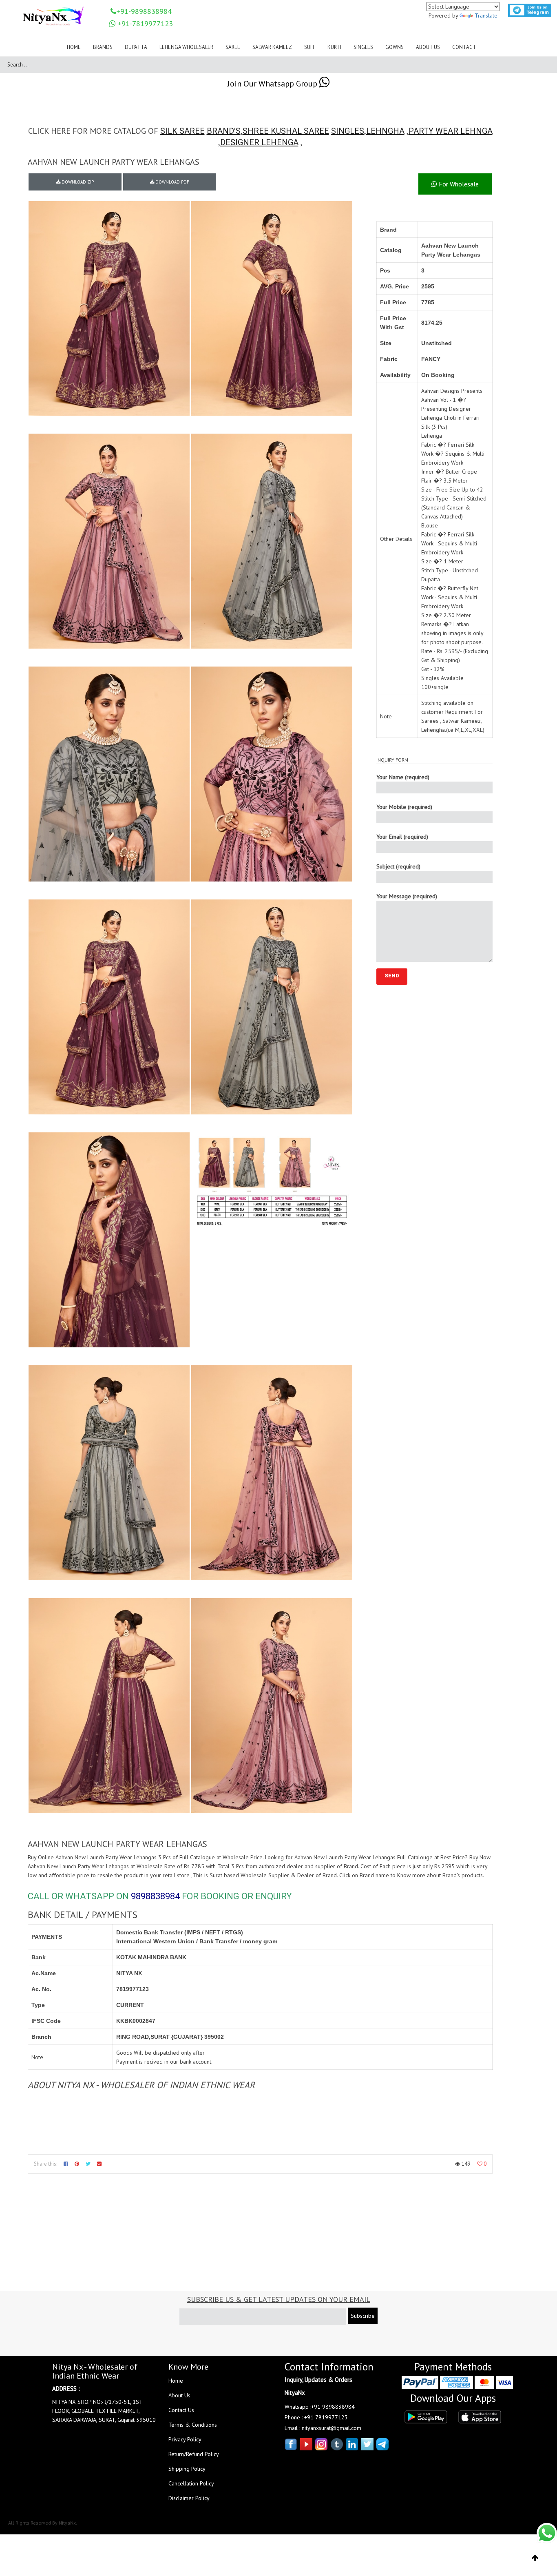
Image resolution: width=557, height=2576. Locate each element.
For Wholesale (458, 184)
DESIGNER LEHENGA (259, 142)
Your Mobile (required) (404, 807)
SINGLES (348, 131)
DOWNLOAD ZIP (77, 182)
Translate (486, 16)
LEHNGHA (385, 131)
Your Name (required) (403, 777)
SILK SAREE (182, 131)
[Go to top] (535, 2558)
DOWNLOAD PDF (172, 182)
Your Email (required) (402, 837)
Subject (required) (398, 866)
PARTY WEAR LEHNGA (451, 131)
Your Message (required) (407, 896)
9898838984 (155, 1896)
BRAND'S (224, 131)
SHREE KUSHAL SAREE (286, 131)
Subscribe (363, 2316)
